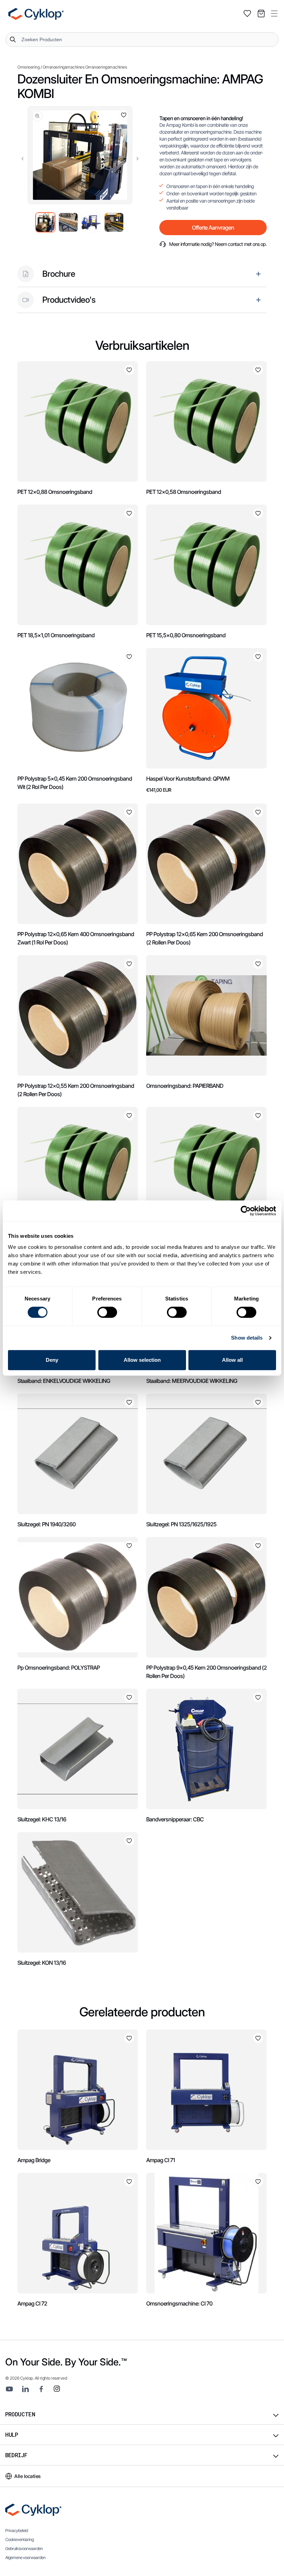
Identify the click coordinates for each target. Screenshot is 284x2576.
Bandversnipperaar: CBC (175, 1819)
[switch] (107, 1312)
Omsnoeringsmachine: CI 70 (179, 2303)
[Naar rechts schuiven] (137, 159)
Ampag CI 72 (32, 2303)
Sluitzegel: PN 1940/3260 (46, 1524)
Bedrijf (16, 2455)
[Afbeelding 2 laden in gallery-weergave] (68, 222)
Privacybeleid (16, 2530)
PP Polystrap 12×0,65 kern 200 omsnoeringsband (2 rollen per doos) (205, 938)
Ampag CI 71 (161, 2160)
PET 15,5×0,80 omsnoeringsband (186, 635)
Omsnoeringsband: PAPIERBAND (185, 1086)
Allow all (232, 1360)
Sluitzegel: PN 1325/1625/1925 (181, 1524)
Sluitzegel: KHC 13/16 (42, 1819)
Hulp (11, 2435)
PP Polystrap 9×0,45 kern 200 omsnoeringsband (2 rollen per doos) (206, 1672)
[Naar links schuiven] (23, 159)
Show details (247, 1338)
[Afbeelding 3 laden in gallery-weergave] (91, 222)
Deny (52, 1360)
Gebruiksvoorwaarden (24, 2548)
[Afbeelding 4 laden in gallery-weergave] (114, 222)
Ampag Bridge (34, 2160)
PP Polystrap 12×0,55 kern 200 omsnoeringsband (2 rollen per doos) (76, 1090)
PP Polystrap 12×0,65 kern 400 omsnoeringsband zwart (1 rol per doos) (76, 938)
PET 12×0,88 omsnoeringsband (55, 492)
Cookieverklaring (19, 2539)
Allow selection (142, 1360)
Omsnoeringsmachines (64, 67)
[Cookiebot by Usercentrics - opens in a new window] (246, 1211)
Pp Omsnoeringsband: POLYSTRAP (59, 1668)
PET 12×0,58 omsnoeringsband (184, 492)
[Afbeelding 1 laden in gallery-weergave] (45, 222)
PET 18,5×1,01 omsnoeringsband (56, 635)
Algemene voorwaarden (25, 2557)
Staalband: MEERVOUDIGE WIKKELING (192, 1381)
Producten (20, 2414)
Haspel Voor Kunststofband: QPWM (188, 779)
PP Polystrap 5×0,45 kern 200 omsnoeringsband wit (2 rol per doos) (75, 783)
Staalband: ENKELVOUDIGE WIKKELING (64, 1381)
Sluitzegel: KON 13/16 (42, 1963)
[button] (274, 14)
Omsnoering (28, 67)
